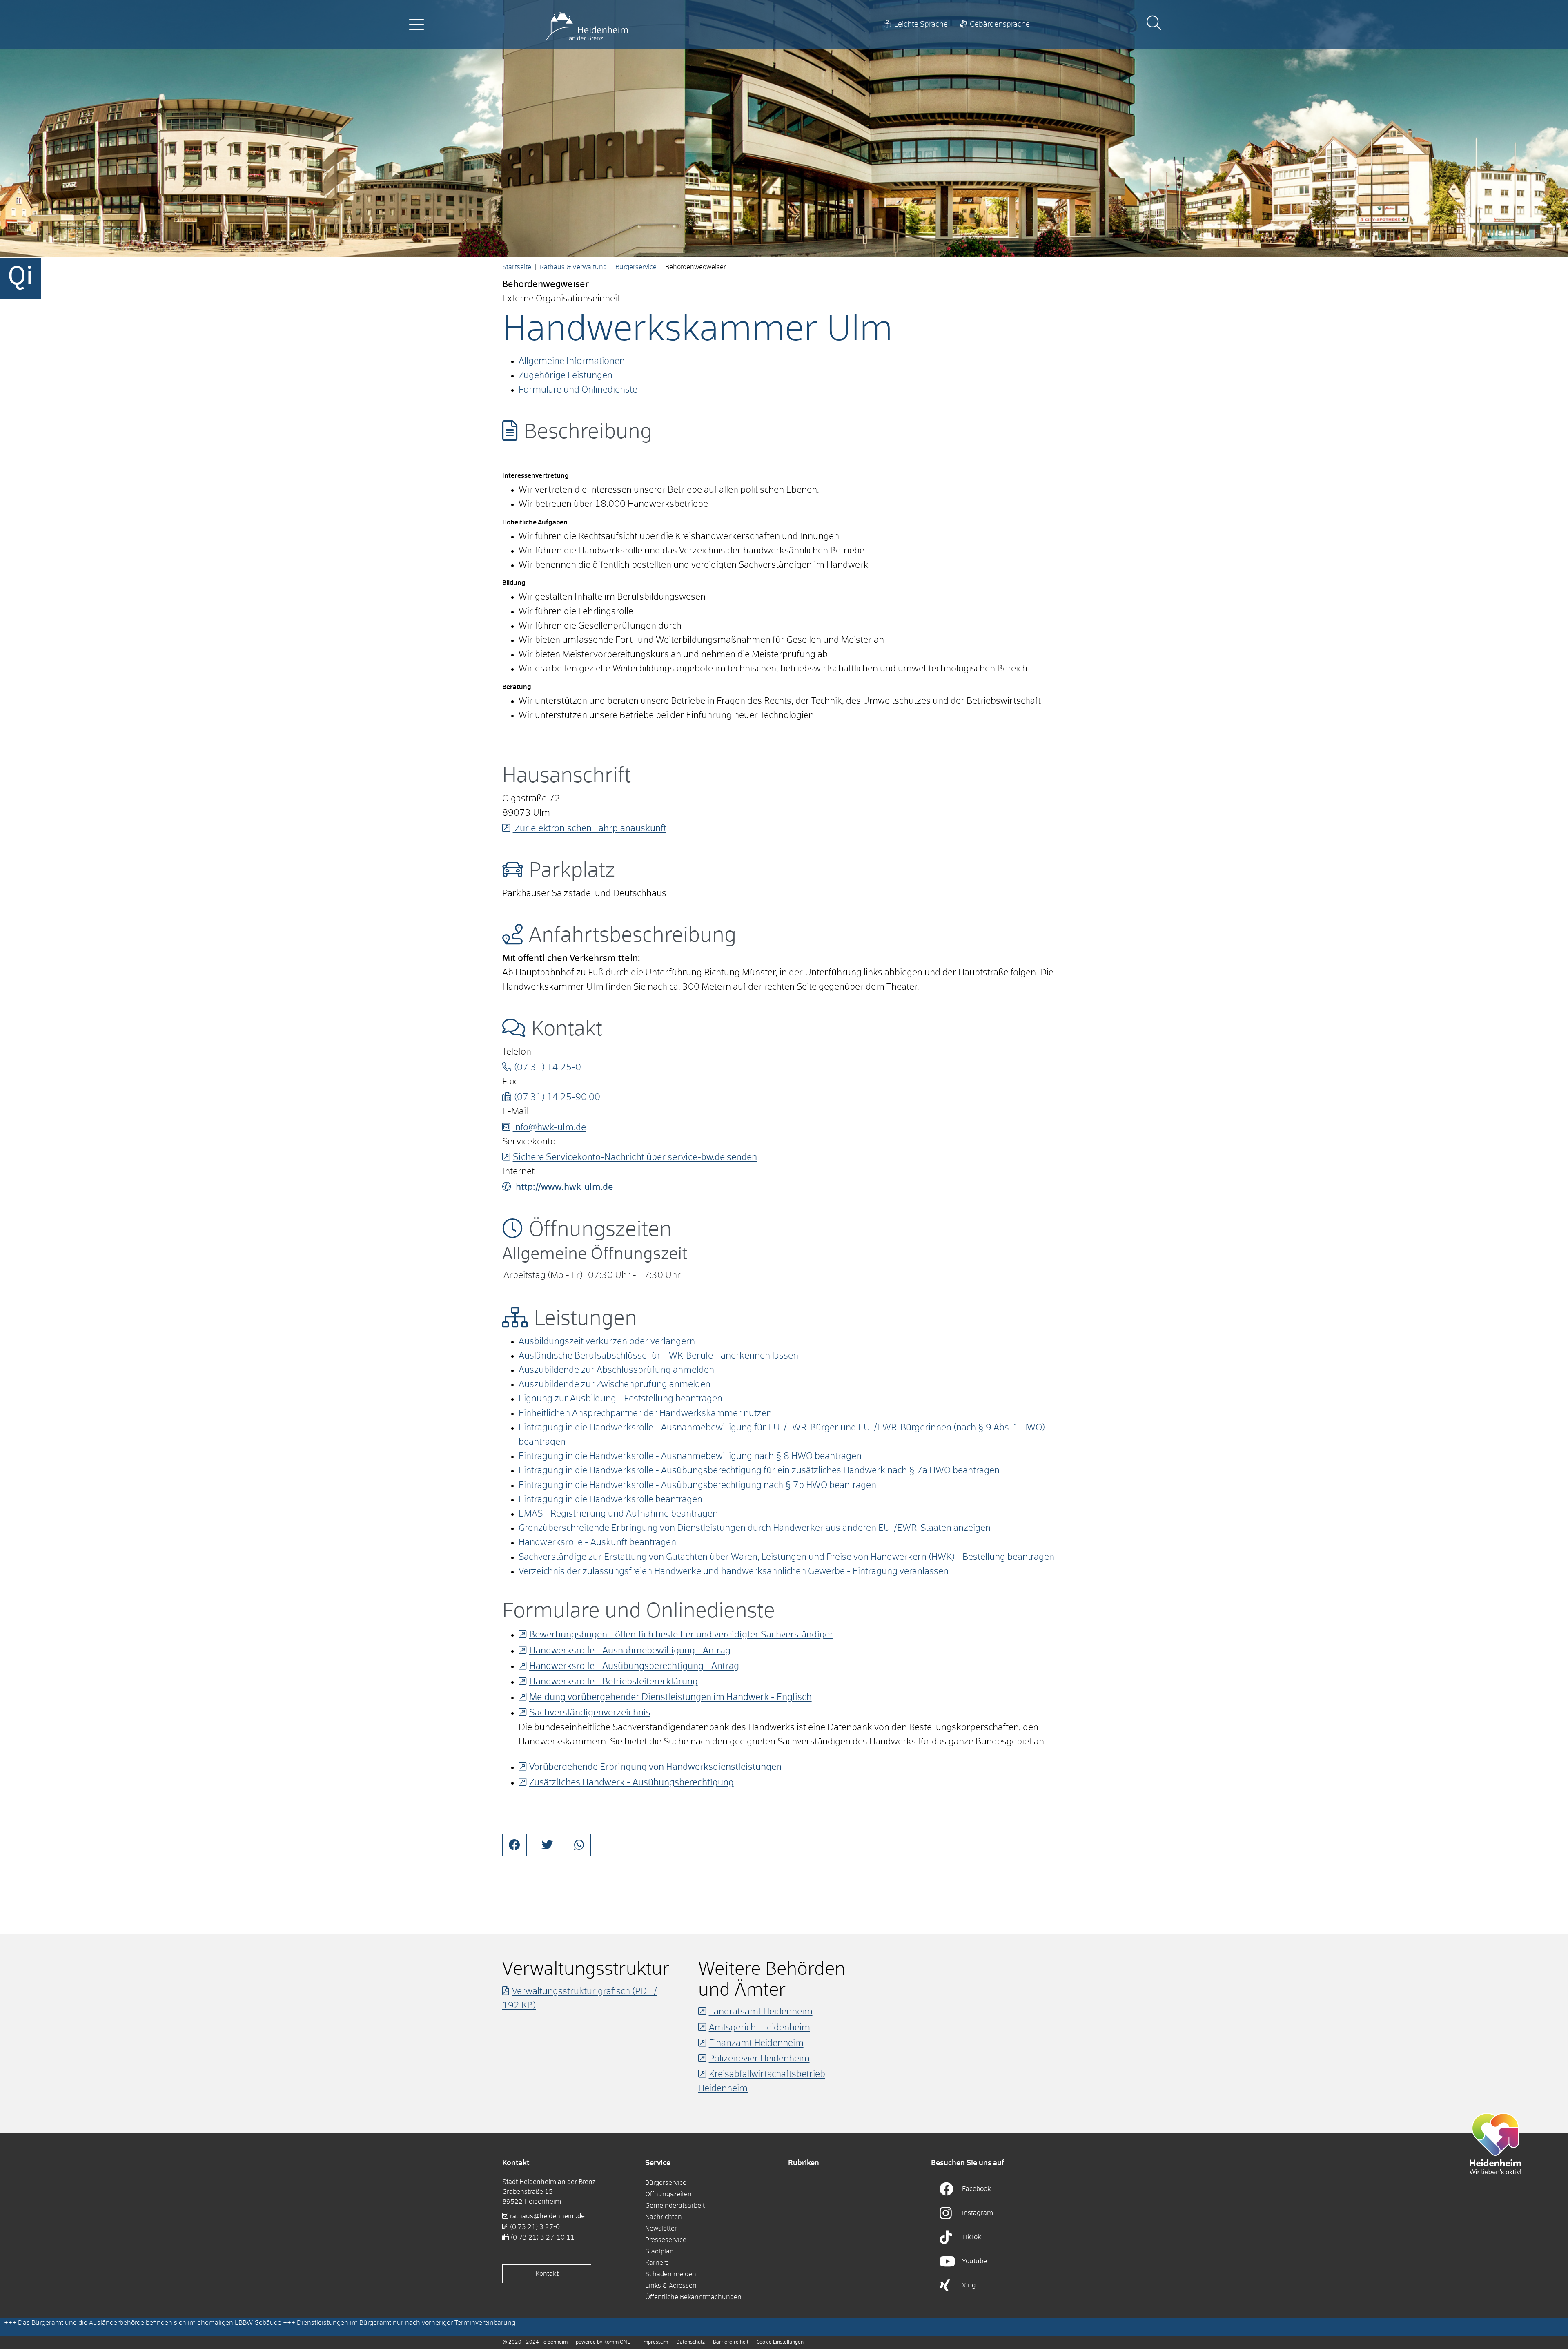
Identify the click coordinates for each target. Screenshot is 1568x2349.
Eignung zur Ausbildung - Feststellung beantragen (620, 1399)
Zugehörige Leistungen (566, 376)
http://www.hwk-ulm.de (563, 1187)
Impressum (655, 2342)
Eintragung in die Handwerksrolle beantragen (610, 1500)
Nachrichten (664, 2217)
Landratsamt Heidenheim (761, 2012)
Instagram (978, 2213)
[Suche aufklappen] (1154, 24)
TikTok (972, 2237)
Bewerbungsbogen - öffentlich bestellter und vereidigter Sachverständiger (681, 1635)
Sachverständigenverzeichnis (590, 1713)
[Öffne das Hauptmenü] (416, 25)
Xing (969, 2285)
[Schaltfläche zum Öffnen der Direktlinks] (20, 278)
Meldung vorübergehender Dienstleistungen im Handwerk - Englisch (670, 1698)
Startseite (517, 267)
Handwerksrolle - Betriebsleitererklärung (614, 1682)
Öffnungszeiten (668, 2194)
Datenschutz (690, 2342)
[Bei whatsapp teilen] (579, 1845)
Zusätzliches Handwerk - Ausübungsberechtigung (631, 1783)
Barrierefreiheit (731, 2342)
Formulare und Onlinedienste (578, 390)
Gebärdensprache (1000, 25)
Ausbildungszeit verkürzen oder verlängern (607, 1342)
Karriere (657, 2263)
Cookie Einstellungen (780, 2342)
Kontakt (547, 2274)
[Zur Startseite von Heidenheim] (587, 25)
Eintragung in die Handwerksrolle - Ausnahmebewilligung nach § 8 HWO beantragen (690, 1457)
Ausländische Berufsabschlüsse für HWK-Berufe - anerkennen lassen (658, 1356)
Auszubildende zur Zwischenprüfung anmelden (615, 1385)
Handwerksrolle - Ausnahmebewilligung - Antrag (630, 1651)
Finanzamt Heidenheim (756, 2043)
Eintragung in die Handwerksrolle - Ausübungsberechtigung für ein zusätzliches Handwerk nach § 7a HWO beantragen (759, 1471)
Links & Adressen (671, 2286)
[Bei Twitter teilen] (547, 1845)
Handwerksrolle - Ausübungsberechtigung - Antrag (634, 1666)
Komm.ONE (617, 2342)
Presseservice (666, 2240)
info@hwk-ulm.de (549, 1128)
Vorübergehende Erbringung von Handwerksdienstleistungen (655, 1767)
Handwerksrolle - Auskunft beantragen (597, 1543)
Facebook (977, 2189)
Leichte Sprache (921, 25)
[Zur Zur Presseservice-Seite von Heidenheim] (1495, 2143)
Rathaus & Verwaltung (573, 267)
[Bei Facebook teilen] (514, 1845)
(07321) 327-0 (535, 2227)
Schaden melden (671, 2274)
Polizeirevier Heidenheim (759, 2059)
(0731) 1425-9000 (557, 1098)
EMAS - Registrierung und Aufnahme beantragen (618, 1514)
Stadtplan (659, 2251)
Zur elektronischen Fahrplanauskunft (590, 829)
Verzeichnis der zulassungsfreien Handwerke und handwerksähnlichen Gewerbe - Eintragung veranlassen (734, 1572)
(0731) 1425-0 (548, 1068)
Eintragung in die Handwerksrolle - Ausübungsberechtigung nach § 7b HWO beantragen (697, 1486)
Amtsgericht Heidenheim (759, 2028)
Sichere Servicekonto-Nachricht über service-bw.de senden (635, 1158)
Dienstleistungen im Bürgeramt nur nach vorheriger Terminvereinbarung (406, 2323)
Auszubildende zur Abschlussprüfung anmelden (616, 1370)
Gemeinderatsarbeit (675, 2206)
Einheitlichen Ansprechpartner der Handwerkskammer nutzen (645, 1414)
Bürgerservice (636, 267)
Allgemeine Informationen (572, 361)
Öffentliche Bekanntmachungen (693, 2297)
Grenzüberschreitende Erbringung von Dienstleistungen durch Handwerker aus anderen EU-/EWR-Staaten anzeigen (755, 1528)
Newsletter (661, 2229)
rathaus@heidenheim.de (547, 2216)
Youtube (974, 2261)
